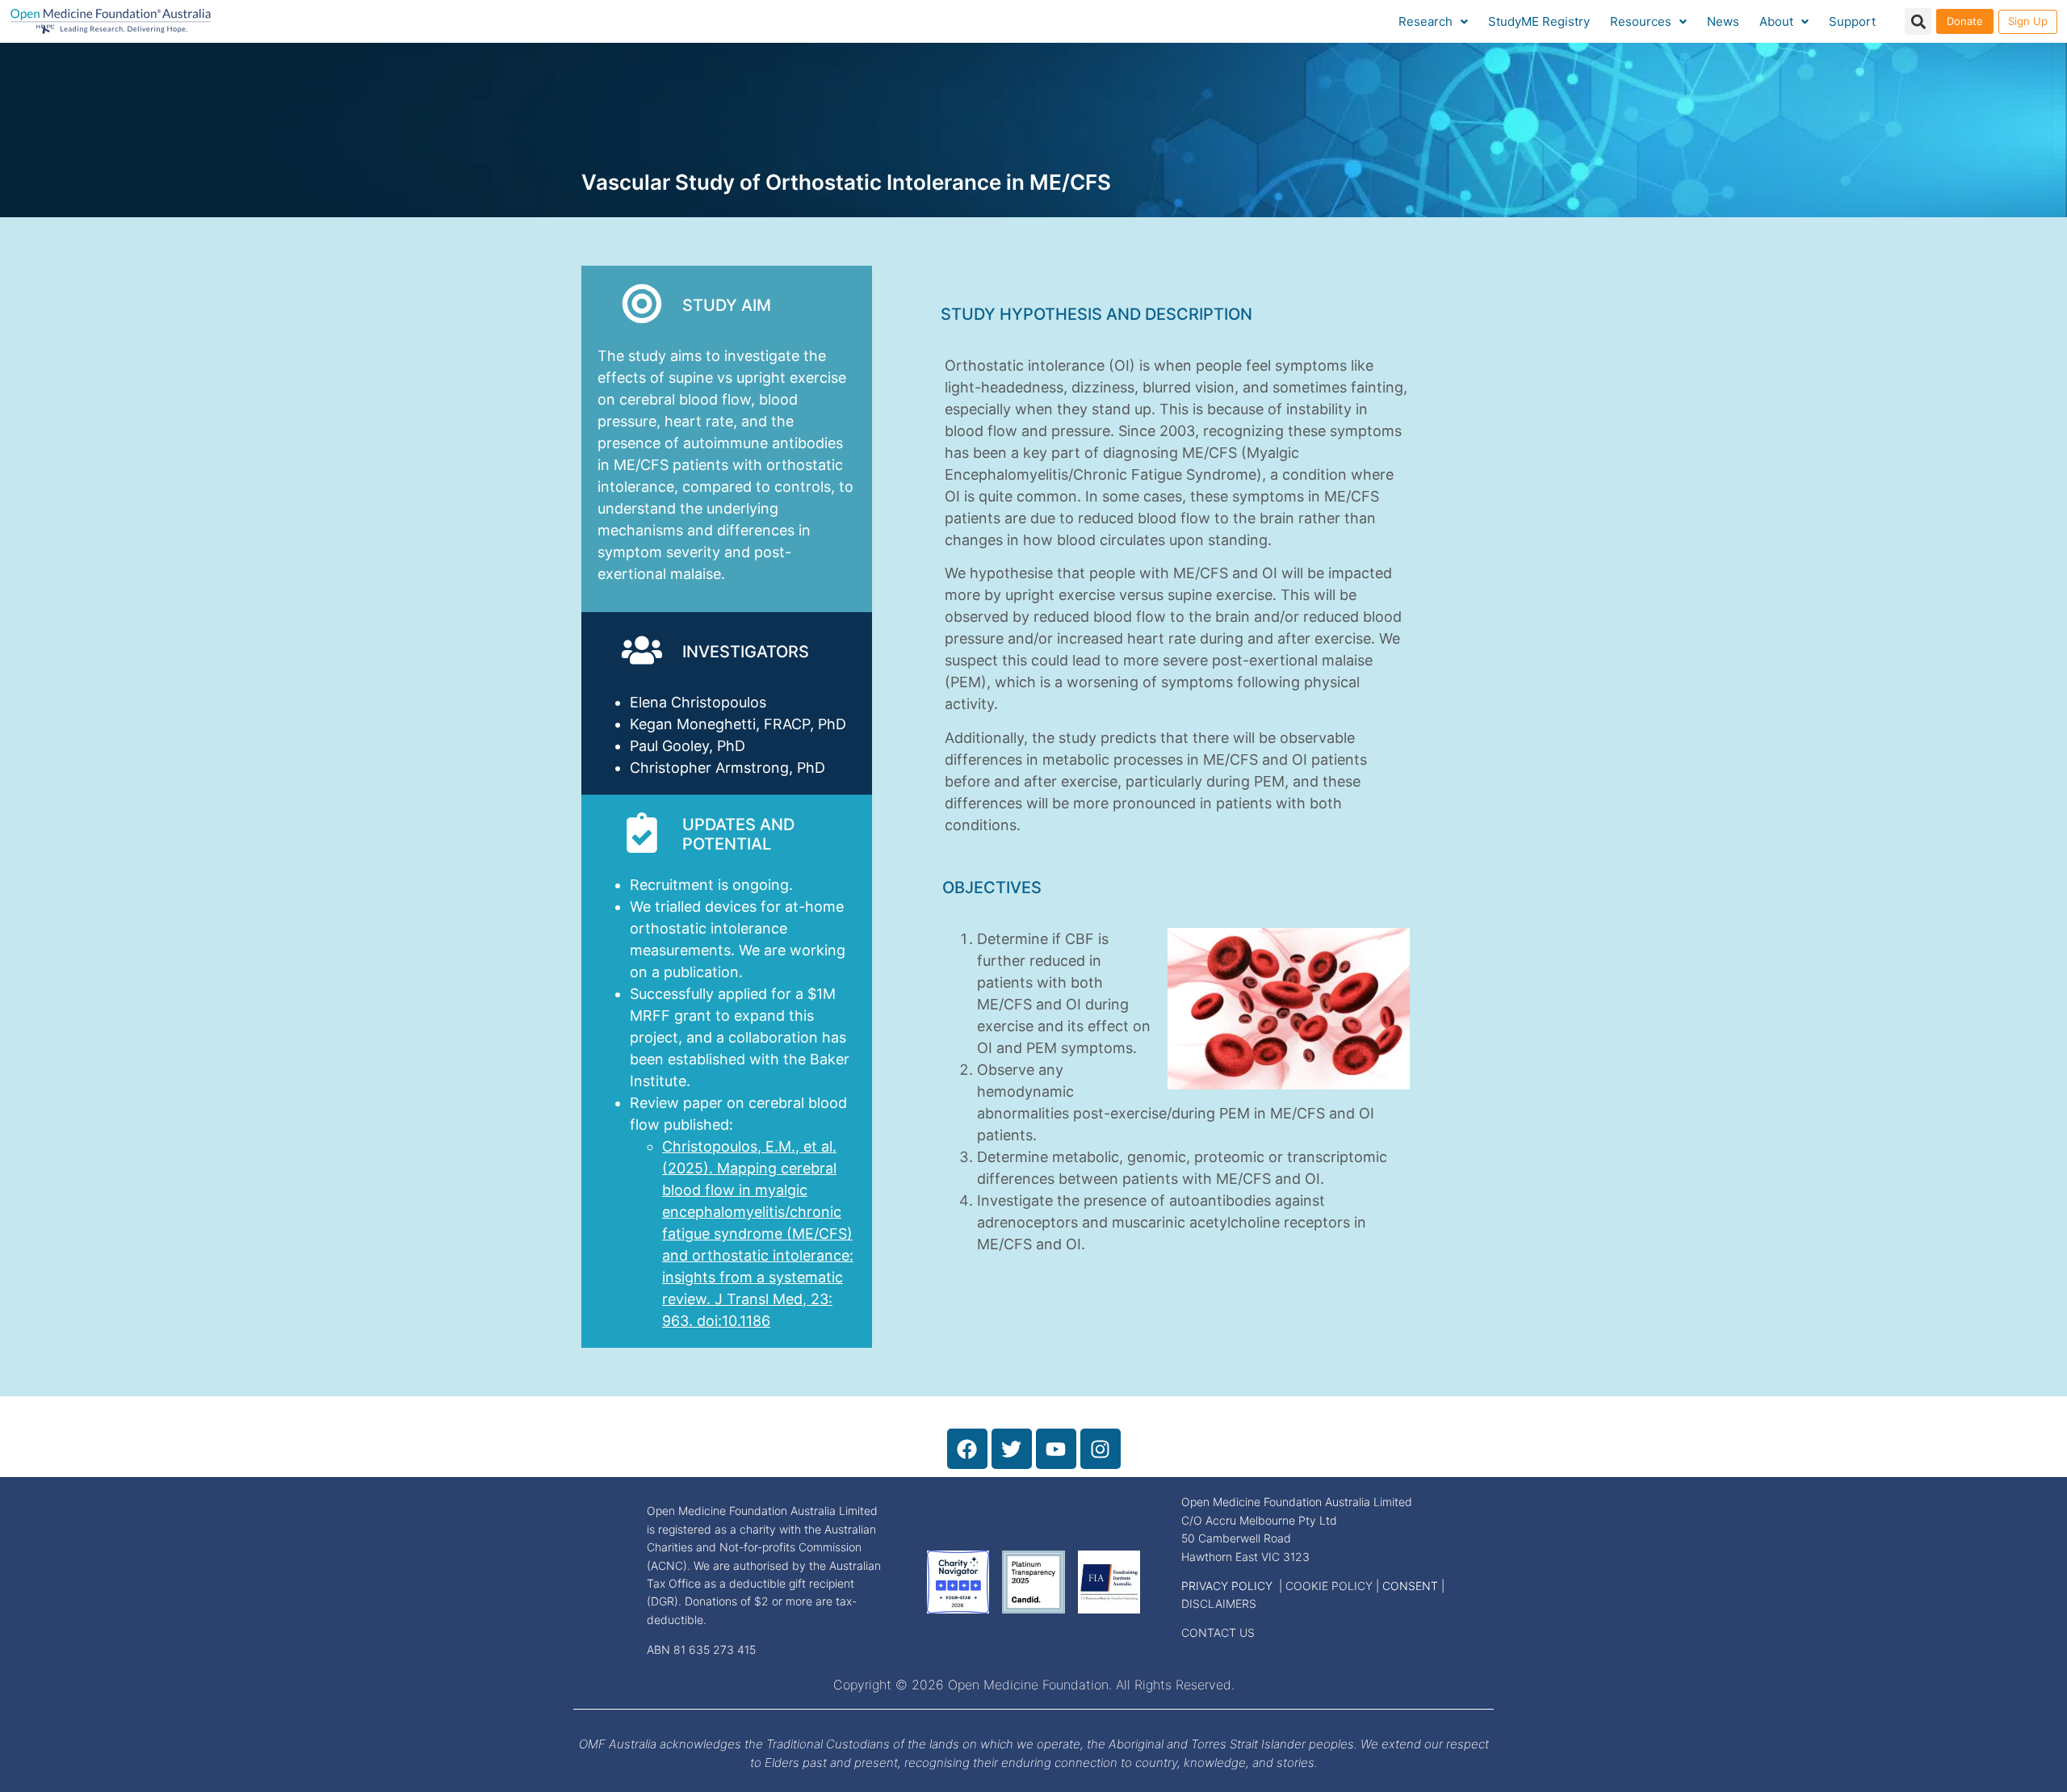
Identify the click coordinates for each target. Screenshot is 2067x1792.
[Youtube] (1056, 1449)
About (1776, 21)
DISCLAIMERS (1219, 1603)
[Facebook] (967, 1449)
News (1723, 21)
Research (1426, 21)
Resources (1641, 21)
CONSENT (1410, 1586)
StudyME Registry (1539, 21)
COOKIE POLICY (1329, 1586)
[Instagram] (1101, 1449)
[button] (1918, 21)
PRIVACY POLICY (1227, 1586)
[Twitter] (1012, 1449)
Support (1852, 21)
